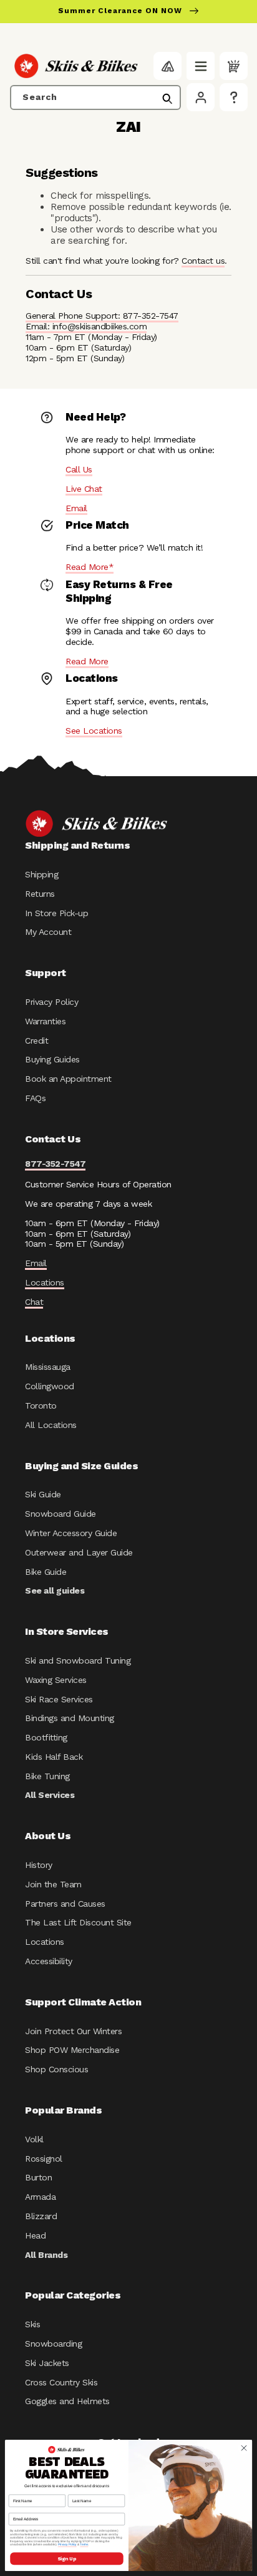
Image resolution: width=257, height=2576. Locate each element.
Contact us (203, 261)
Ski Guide (43, 1494)
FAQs (35, 1098)
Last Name (78, 2491)
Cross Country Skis (61, 2382)
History (39, 1865)
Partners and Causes (65, 1904)
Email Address (22, 2509)
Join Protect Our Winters (73, 2031)
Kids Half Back (54, 1757)
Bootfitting (46, 1737)
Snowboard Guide (61, 1514)
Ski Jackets (47, 2363)
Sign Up (66, 2559)
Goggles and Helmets (67, 2401)
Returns (40, 894)
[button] (201, 66)
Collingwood (50, 1386)
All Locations (51, 1425)
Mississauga (48, 1367)
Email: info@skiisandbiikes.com (86, 326)
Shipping (41, 874)
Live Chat (84, 489)
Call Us (79, 469)
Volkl (34, 2139)
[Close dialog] (244, 2448)
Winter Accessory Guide (71, 1533)
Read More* (90, 567)
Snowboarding (53, 2344)
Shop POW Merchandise (72, 2050)
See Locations (94, 731)
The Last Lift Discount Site (78, 1922)
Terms (84, 2545)
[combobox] (95, 97)
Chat (34, 1302)
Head (35, 2235)
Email (76, 508)
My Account (48, 932)
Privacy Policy (51, 1002)
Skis (32, 2324)
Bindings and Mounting (70, 1718)
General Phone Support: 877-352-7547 (102, 316)
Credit (36, 1041)
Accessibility (49, 1961)
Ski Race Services (59, 1699)
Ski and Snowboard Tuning (78, 1660)
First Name (19, 2491)
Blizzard (41, 2216)
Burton (38, 2177)
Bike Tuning (47, 1776)
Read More (87, 661)
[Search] (167, 99)
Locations (45, 1282)
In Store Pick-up (56, 913)
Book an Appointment (68, 1079)
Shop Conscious (56, 2069)
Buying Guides (52, 1059)
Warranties (45, 1021)
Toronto (41, 1405)
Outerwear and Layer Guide (79, 1552)
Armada (40, 2197)
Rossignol (44, 2159)
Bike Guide (46, 1572)
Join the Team (53, 1884)
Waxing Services (56, 1680)
